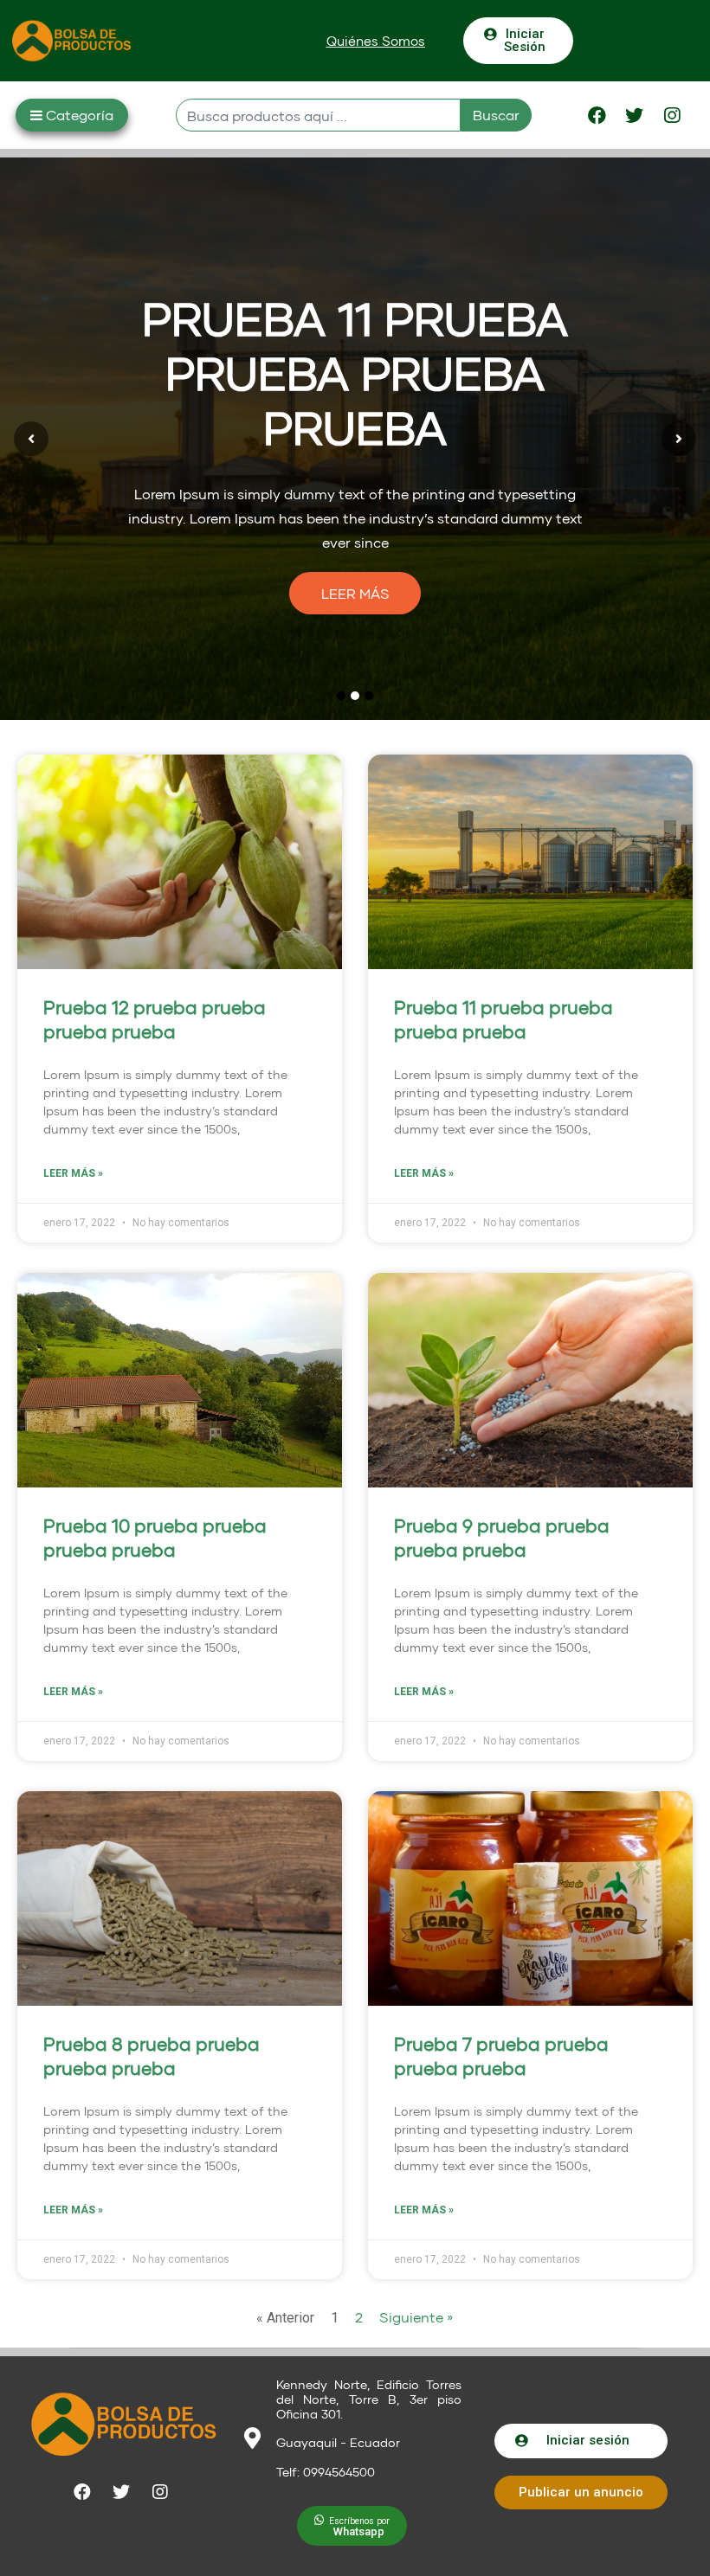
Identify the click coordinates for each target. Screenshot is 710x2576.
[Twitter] (635, 115)
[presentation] (31, 439)
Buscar (496, 115)
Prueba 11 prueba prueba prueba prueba (355, 373)
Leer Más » (73, 1173)
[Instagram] (672, 115)
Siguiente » (416, 2317)
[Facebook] (597, 115)
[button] (376, 41)
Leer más (355, 593)
